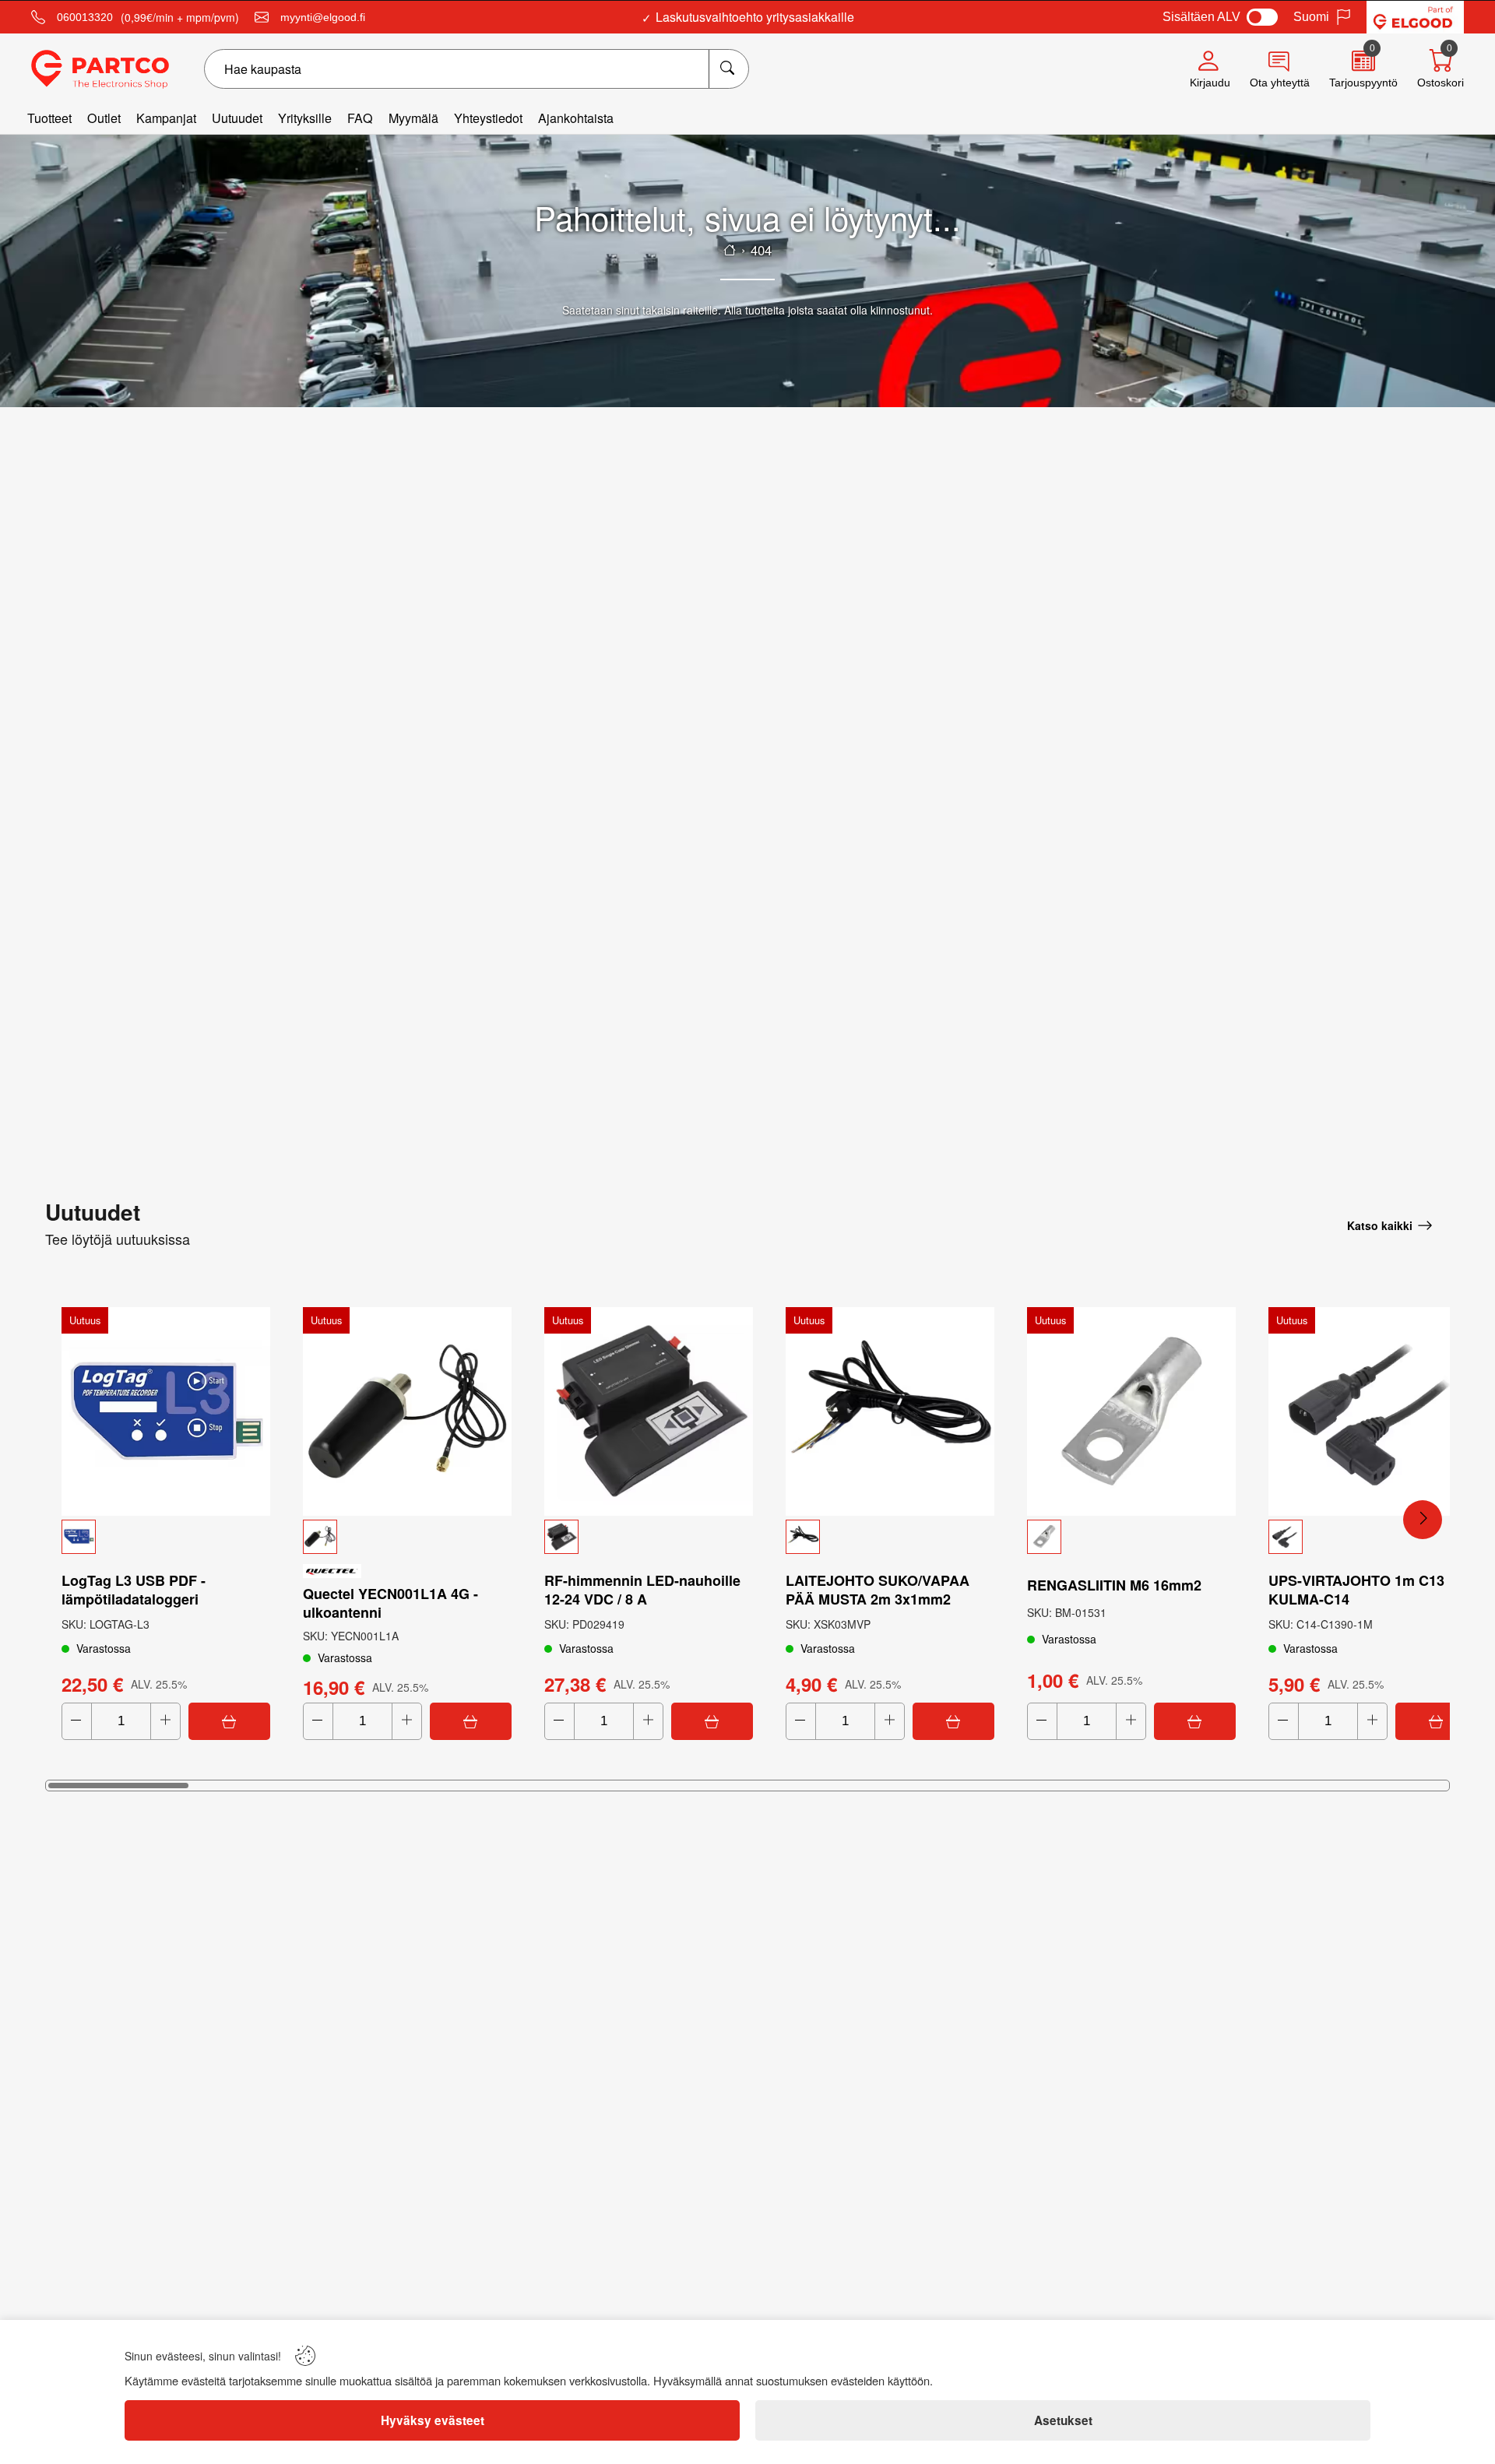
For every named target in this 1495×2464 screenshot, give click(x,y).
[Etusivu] (730, 250)
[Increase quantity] (165, 1721)
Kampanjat (166, 118)
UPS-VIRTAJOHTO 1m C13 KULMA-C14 (1356, 1590)
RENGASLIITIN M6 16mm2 (1114, 1585)
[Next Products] (1423, 1520)
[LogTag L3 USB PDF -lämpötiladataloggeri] (166, 1411)
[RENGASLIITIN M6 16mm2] (1131, 1411)
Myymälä (413, 118)
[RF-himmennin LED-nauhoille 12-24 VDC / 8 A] (649, 1411)
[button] (166, 1537)
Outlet (104, 118)
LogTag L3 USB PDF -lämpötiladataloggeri (134, 1590)
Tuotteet (49, 118)
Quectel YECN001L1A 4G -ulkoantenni (390, 1603)
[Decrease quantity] (77, 1721)
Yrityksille (305, 118)
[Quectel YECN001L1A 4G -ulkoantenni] (407, 1411)
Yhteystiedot (488, 118)
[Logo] (100, 69)
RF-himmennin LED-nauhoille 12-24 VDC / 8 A (642, 1590)
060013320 (85, 17)
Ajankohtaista (576, 118)
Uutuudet (237, 118)
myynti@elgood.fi (323, 17)
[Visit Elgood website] (1415, 17)
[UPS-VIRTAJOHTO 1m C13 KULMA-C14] (1373, 1411)
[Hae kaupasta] (728, 69)
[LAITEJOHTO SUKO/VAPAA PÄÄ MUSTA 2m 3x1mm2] (890, 1411)
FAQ (360, 118)
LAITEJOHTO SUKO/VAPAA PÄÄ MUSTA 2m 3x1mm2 (878, 1590)
